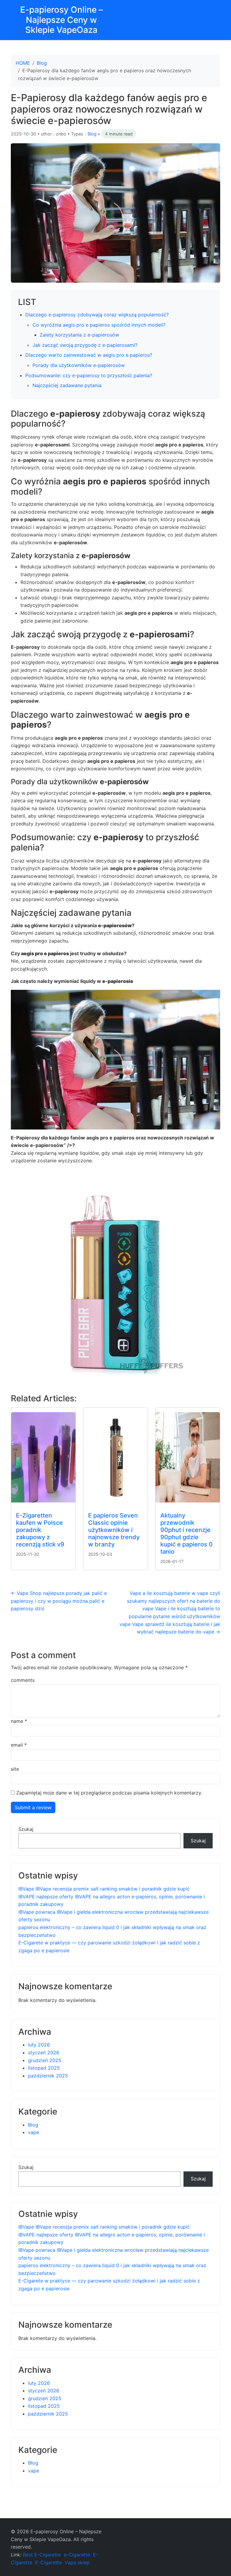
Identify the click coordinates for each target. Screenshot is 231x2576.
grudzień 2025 (45, 2060)
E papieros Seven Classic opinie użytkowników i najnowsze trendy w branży (114, 1530)
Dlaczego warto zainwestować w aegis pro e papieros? (89, 355)
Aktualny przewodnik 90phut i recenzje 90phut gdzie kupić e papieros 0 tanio (186, 1533)
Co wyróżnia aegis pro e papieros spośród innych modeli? (99, 325)
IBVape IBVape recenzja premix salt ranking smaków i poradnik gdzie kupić (104, 1889)
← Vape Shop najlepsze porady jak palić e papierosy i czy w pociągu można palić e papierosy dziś (59, 1601)
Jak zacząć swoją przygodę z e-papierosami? (85, 345)
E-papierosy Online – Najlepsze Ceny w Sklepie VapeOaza (62, 20)
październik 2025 (48, 2076)
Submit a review (33, 1807)
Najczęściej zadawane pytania (67, 385)
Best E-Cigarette (42, 2555)
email (19, 1745)
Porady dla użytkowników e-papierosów (79, 365)
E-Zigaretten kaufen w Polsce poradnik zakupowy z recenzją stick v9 (40, 1530)
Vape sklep (77, 2562)
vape (34, 2132)
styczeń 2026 (44, 2052)
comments (23, 1680)
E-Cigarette (48, 2562)
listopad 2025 (44, 2068)
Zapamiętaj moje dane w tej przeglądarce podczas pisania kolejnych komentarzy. (109, 1793)
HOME (23, 63)
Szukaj (26, 1829)
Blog (42, 63)
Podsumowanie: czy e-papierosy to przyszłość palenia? (89, 375)
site (15, 1769)
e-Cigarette (77, 2555)
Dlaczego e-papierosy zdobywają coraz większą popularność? (97, 315)
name (19, 1721)
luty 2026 (39, 2045)
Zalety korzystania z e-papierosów (79, 335)
